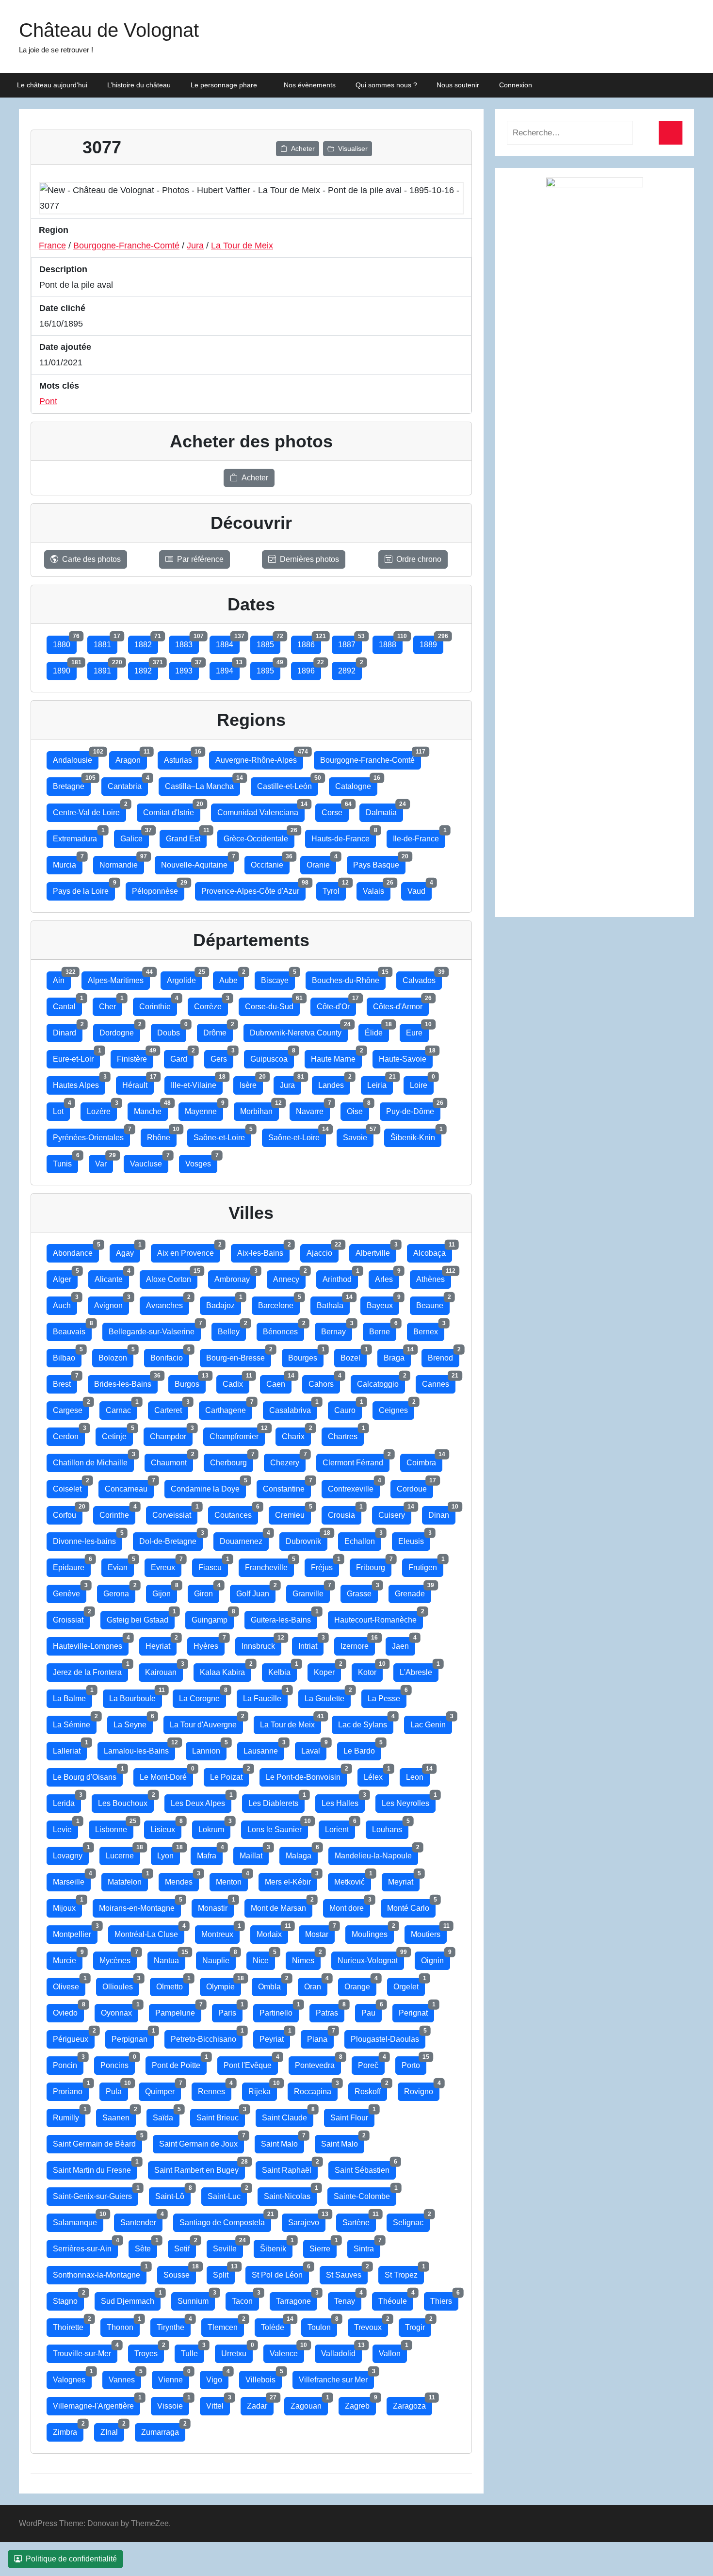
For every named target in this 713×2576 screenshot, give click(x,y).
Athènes (434, 1277)
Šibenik (276, 2246)
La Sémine (75, 1722)
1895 (268, 668)
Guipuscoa (272, 1057)
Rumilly (69, 2115)
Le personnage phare (224, 85)
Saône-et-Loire (222, 1135)
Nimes (306, 1958)
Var (104, 1161)
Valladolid (341, 2351)
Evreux (166, 1565)
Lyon (169, 1853)
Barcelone (279, 1303)
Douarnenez (244, 1539)
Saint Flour (352, 2115)
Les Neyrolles (409, 1801)
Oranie (321, 862)
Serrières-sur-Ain (85, 2246)
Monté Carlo (411, 1906)
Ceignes (397, 1408)
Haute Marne (336, 1057)
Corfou (68, 1513)
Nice (264, 1958)
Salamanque (78, 2220)
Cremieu (293, 1513)
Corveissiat (175, 1513)
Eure (417, 1030)
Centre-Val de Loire (89, 810)
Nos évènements (310, 85)
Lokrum (214, 1827)
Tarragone (297, 2299)
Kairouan (164, 1670)
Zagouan (309, 2404)
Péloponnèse (158, 889)
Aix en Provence (189, 1251)
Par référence (200, 559)
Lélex (376, 1775)
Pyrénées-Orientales (91, 1135)
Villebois (264, 2377)
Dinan (442, 1513)
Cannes (439, 1382)
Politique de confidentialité (71, 2559)
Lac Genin (431, 1722)
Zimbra (68, 2430)
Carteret (171, 1408)
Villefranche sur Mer (336, 2377)
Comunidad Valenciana (261, 810)
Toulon (322, 2325)
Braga (397, 1355)
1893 (187, 668)
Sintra (367, 2246)
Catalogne (356, 784)
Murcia (68, 862)
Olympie (224, 1984)
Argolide (185, 978)
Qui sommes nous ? (386, 85)
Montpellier (75, 1932)
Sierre (323, 2246)
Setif (185, 2246)
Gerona (119, 1591)
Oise (358, 1109)
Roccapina (316, 2089)
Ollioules (121, 1984)
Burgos (190, 1382)
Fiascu (213, 1565)
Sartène (359, 2220)
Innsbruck (261, 1644)
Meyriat (404, 1879)
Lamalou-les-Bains (139, 1748)
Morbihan (259, 1109)
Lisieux (166, 1827)
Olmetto (173, 1984)
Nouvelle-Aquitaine (197, 862)
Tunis (65, 1161)
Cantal (67, 1004)
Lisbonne (114, 1827)
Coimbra (424, 1460)
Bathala (333, 1303)
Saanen (119, 2115)
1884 (228, 642)
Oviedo (68, 2010)
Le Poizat (229, 1775)
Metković (353, 1879)
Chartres (346, 1434)
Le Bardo (362, 1748)
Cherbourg (232, 1460)
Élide (377, 1030)
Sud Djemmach (131, 2299)
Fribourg (374, 1565)
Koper (327, 1670)
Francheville (269, 1565)
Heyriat (161, 1644)
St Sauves (347, 2272)
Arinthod (340, 1277)
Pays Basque (379, 862)
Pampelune (178, 2010)
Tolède (276, 2325)
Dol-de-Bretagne (171, 1539)
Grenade (413, 1591)
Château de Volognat (109, 30)
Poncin (68, 2063)
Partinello (279, 2010)
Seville (228, 2246)
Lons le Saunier (278, 1827)
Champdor (171, 1434)
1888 (391, 642)
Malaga (302, 1853)
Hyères (209, 1644)
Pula (117, 2089)
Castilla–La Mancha (203, 784)
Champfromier (237, 1434)
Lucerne (123, 1853)
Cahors (324, 1382)
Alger (65, 1277)
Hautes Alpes (79, 1083)
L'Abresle (419, 1670)
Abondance (76, 1251)
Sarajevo (307, 2220)
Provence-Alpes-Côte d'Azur (253, 889)
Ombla (273, 1984)
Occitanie (270, 862)
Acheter (303, 148)
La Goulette (328, 1696)
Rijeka (263, 2089)
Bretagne (72, 784)
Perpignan (133, 2037)
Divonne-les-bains (88, 1539)
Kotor (370, 1670)
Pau (372, 2010)
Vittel (218, 2404)
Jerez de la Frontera (90, 1670)
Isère (251, 1083)
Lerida (67, 1801)
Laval (314, 1748)
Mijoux (67, 1906)
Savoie (358, 1135)
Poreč (371, 2063)
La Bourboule (136, 1696)
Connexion (516, 85)
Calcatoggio (381, 1382)
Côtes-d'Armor (401, 1004)
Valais (377, 889)
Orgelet (409, 1984)
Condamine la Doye (208, 1486)
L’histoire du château (139, 85)
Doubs (172, 1030)
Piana (320, 2037)
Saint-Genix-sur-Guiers (96, 2194)
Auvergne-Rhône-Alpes (259, 758)
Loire (422, 1083)
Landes (334, 1083)
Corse (335, 810)
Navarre (313, 1109)
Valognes (72, 2377)
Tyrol (334, 889)
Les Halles (343, 1801)
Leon (418, 1775)
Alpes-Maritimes (119, 978)
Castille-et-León (288, 784)
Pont (48, 401)
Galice (135, 836)
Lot (61, 1109)
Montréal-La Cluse (149, 1932)
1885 (268, 642)
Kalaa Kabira (226, 1670)
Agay (128, 1251)
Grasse (362, 1591)
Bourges (306, 1355)
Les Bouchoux (126, 1801)
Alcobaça (433, 1251)
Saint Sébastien (365, 2168)
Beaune (433, 1303)
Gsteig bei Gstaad (141, 1617)
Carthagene (229, 1408)
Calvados (422, 978)
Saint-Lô (173, 2194)
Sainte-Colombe (365, 2194)
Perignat (416, 2010)
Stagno (68, 2299)
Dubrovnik (307, 1539)
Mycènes (118, 1958)
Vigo (217, 2377)
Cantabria (128, 784)
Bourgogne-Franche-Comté (126, 246)
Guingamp (213, 1617)
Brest (65, 1382)
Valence (287, 2351)
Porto (414, 2063)
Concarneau (129, 1486)
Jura (195, 246)
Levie (65, 1827)
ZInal (112, 2430)
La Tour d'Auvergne (206, 1722)
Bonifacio (170, 1355)
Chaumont (172, 1460)
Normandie (122, 862)
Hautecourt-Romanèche (379, 1617)
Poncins (118, 2063)
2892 (350, 668)
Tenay (348, 2299)
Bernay (337, 1329)
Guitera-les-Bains (284, 1617)
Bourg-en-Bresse (239, 1355)
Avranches (168, 1303)
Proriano (71, 2089)
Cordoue (415, 1486)
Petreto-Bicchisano (207, 2037)
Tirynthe (174, 2325)
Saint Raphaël (290, 2168)
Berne (383, 1329)
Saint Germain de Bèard (97, 2141)
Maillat (254, 1853)
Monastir (216, 1906)
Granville (311, 1591)
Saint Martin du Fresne (95, 2168)
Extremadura (78, 836)
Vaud (420, 889)
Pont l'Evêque (251, 2063)
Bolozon (116, 1355)
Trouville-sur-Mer (85, 2351)
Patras (330, 2010)
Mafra (210, 1853)
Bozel (354, 1355)
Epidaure (72, 1565)
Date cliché (62, 308)
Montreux (220, 1932)
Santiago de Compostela (225, 2220)
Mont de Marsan (282, 1906)
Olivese (69, 1984)
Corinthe (117, 1513)
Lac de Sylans (366, 1722)
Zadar (260, 2404)
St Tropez (404, 2272)
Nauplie (219, 1958)
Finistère (135, 1057)
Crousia (345, 1513)
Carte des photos (91, 559)
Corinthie (158, 1004)
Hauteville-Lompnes (91, 1644)
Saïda (166, 2115)
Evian (121, 1565)
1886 (309, 642)
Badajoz (224, 1303)
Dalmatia (384, 810)
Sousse (180, 2272)
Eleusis (414, 1539)
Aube (232, 978)
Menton (232, 1879)
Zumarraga (163, 2430)
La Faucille (265, 1696)
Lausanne (264, 1748)
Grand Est (186, 836)
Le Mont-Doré (166, 1775)
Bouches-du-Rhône (349, 978)
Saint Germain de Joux (202, 2141)
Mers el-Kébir (291, 1879)
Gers (222, 1057)
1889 (431, 642)
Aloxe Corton (172, 1277)
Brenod (444, 1355)
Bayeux (383, 1303)
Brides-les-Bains (126, 1382)
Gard (182, 1057)
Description (63, 269)
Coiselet (70, 1486)
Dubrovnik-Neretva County (299, 1030)
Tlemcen (226, 2325)
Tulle (193, 2351)
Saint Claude (288, 2115)
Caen (279, 1382)
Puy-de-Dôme (413, 1109)
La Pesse (387, 1696)
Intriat (311, 1644)
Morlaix (272, 1932)
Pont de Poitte (179, 2063)
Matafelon (128, 1879)
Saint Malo (283, 2141)
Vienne (174, 2377)
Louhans (390, 1827)
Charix (296, 1434)
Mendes (182, 1879)
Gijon (165, 1591)
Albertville (376, 1251)
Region (54, 230)
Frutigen (426, 1565)
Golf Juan (256, 1591)
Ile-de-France (419, 836)
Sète (146, 2246)
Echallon (363, 1539)
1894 (228, 668)
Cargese (71, 1408)
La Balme (73, 1696)
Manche (151, 1109)
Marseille (72, 1879)
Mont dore (350, 1906)
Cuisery (395, 1513)
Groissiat (71, 1617)
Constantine (287, 1486)
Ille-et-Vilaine (197, 1083)
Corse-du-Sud (272, 1004)
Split (224, 2272)
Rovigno (422, 2089)
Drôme (218, 1030)
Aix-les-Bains (263, 1251)
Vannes (125, 2377)
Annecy (289, 1277)
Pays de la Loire (84, 889)
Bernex (429, 1329)
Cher (111, 1004)
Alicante (112, 1277)
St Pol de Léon (280, 2272)
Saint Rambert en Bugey (200, 2168)
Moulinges (373, 1932)
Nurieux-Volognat (371, 1958)
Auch (65, 1303)
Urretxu (237, 2351)
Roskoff (371, 2089)
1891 (105, 668)
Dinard (68, 1030)
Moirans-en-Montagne (140, 1906)
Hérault (138, 1083)
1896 (309, 668)
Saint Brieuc (221, 2115)
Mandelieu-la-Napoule (376, 1853)
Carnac (122, 1408)
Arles (387, 1277)
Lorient (340, 1827)
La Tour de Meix (242, 246)
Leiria (380, 1083)
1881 (105, 642)
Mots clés (59, 386)
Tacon (245, 2299)
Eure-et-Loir (76, 1057)
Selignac (411, 2220)
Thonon (123, 2325)
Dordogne (120, 1030)
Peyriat (275, 2037)
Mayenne (204, 1109)
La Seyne (133, 1722)
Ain (62, 978)
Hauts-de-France (344, 836)
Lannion (209, 1748)
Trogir (418, 2325)
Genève (70, 1591)
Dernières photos (309, 559)
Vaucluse (149, 1161)
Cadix (236, 1382)
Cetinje (117, 1434)
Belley (232, 1329)
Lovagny (71, 1853)
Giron (207, 1591)
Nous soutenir (458, 85)
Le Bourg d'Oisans (88, 1775)
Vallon (393, 2351)
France (52, 246)
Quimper (163, 2089)
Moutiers (429, 1932)
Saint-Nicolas (290, 2194)
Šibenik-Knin (416, 1135)
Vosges (201, 1161)
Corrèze (211, 1004)
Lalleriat (70, 1748)
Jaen (404, 1644)
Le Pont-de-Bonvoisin (306, 1775)
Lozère (102, 1109)
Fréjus (325, 1565)
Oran (316, 1984)
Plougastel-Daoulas (388, 2037)
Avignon (112, 1303)
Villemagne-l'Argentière (97, 2404)
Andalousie (76, 758)
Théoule (396, 2299)
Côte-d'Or (336, 1004)
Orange (360, 1984)
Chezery (288, 1460)
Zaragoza (413, 2404)
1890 (65, 668)
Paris (230, 2010)
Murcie (68, 1958)
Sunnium (196, 2299)
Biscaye (278, 978)
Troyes (149, 2351)
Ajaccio (323, 1251)
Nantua (170, 1958)
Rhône (162, 1135)
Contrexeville (354, 1486)
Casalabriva (293, 1408)
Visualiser (353, 148)
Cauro (348, 1408)
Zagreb (360, 2404)
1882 (146, 642)
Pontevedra (318, 2063)
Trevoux (371, 2325)
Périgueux (74, 2037)
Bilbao (67, 1355)
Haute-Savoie (406, 1057)
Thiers (444, 2299)
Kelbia (283, 1670)
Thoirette (71, 2325)
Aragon (131, 758)
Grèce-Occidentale (259, 836)
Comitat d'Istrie (172, 810)
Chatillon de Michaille (93, 1460)
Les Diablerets (276, 1801)
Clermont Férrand (356, 1460)
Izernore (358, 1644)
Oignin (436, 1958)
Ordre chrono (419, 559)
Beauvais (72, 1329)
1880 (65, 642)
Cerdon (69, 1434)
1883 (187, 642)
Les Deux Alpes (201, 1801)
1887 (350, 642)
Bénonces (284, 1329)
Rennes (215, 2089)
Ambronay (235, 1277)
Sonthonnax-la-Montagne (100, 2272)
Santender (141, 2220)
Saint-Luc (227, 2194)
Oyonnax (120, 2010)
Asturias (181, 758)
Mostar (320, 1932)
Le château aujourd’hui (52, 85)
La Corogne (203, 1696)
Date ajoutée (65, 347)
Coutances (236, 1513)
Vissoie (173, 2404)
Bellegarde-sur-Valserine (155, 1329)
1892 (146, 668)
